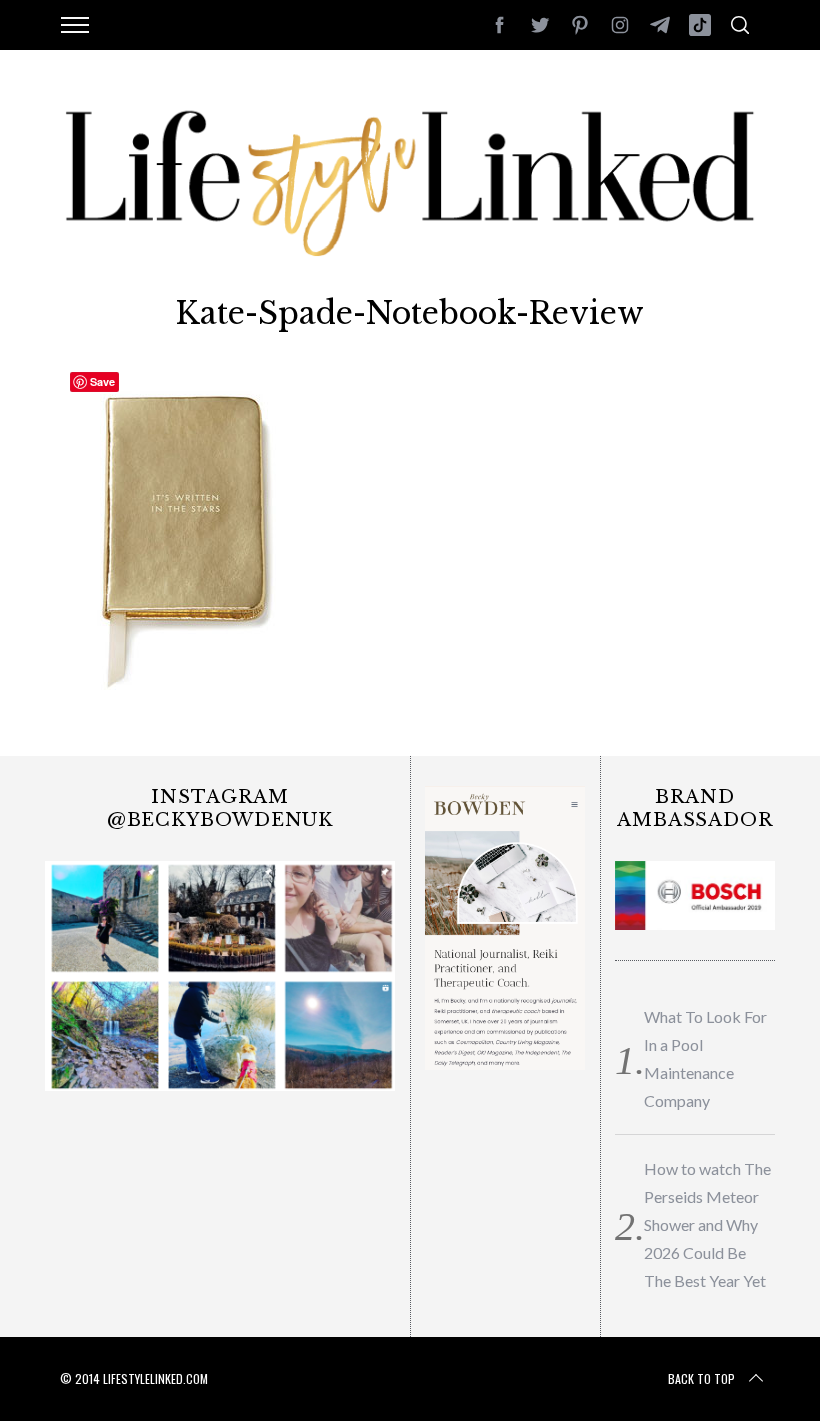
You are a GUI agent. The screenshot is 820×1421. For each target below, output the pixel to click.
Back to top (701, 1378)
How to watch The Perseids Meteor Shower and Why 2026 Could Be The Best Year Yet (707, 1224)
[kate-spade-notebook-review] (191, 692)
